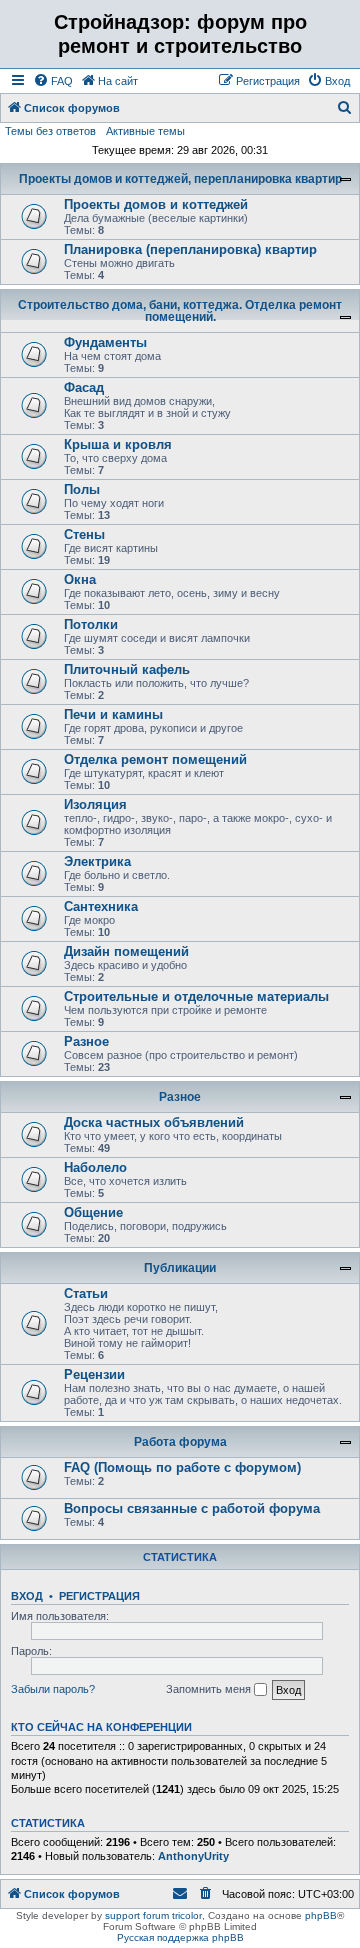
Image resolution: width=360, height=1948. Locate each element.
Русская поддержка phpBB (180, 1937)
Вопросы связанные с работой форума (192, 1508)
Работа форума (180, 1442)
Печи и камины (113, 714)
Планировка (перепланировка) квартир (190, 249)
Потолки (91, 624)
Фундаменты (105, 342)
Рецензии (94, 1374)
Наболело (95, 1167)
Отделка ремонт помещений (155, 759)
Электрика (97, 861)
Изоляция (95, 804)
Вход (27, 1596)
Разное (86, 1041)
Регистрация (99, 1596)
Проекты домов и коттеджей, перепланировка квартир (180, 179)
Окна (80, 579)
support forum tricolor (153, 1915)
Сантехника (101, 906)
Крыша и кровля (118, 444)
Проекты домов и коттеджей (156, 204)
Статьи (86, 1293)
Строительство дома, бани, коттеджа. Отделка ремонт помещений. (180, 311)
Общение (93, 1212)
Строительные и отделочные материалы (196, 996)
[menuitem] (53, 81)
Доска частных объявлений (154, 1122)
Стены (84, 534)
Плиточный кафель (127, 669)
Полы (82, 489)
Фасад (84, 387)
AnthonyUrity (193, 1856)
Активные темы (145, 131)
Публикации (180, 1268)
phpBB (321, 1915)
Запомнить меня (210, 1689)
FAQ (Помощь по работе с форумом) (182, 1467)
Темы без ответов (50, 131)
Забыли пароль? (53, 1689)
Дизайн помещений (126, 951)
